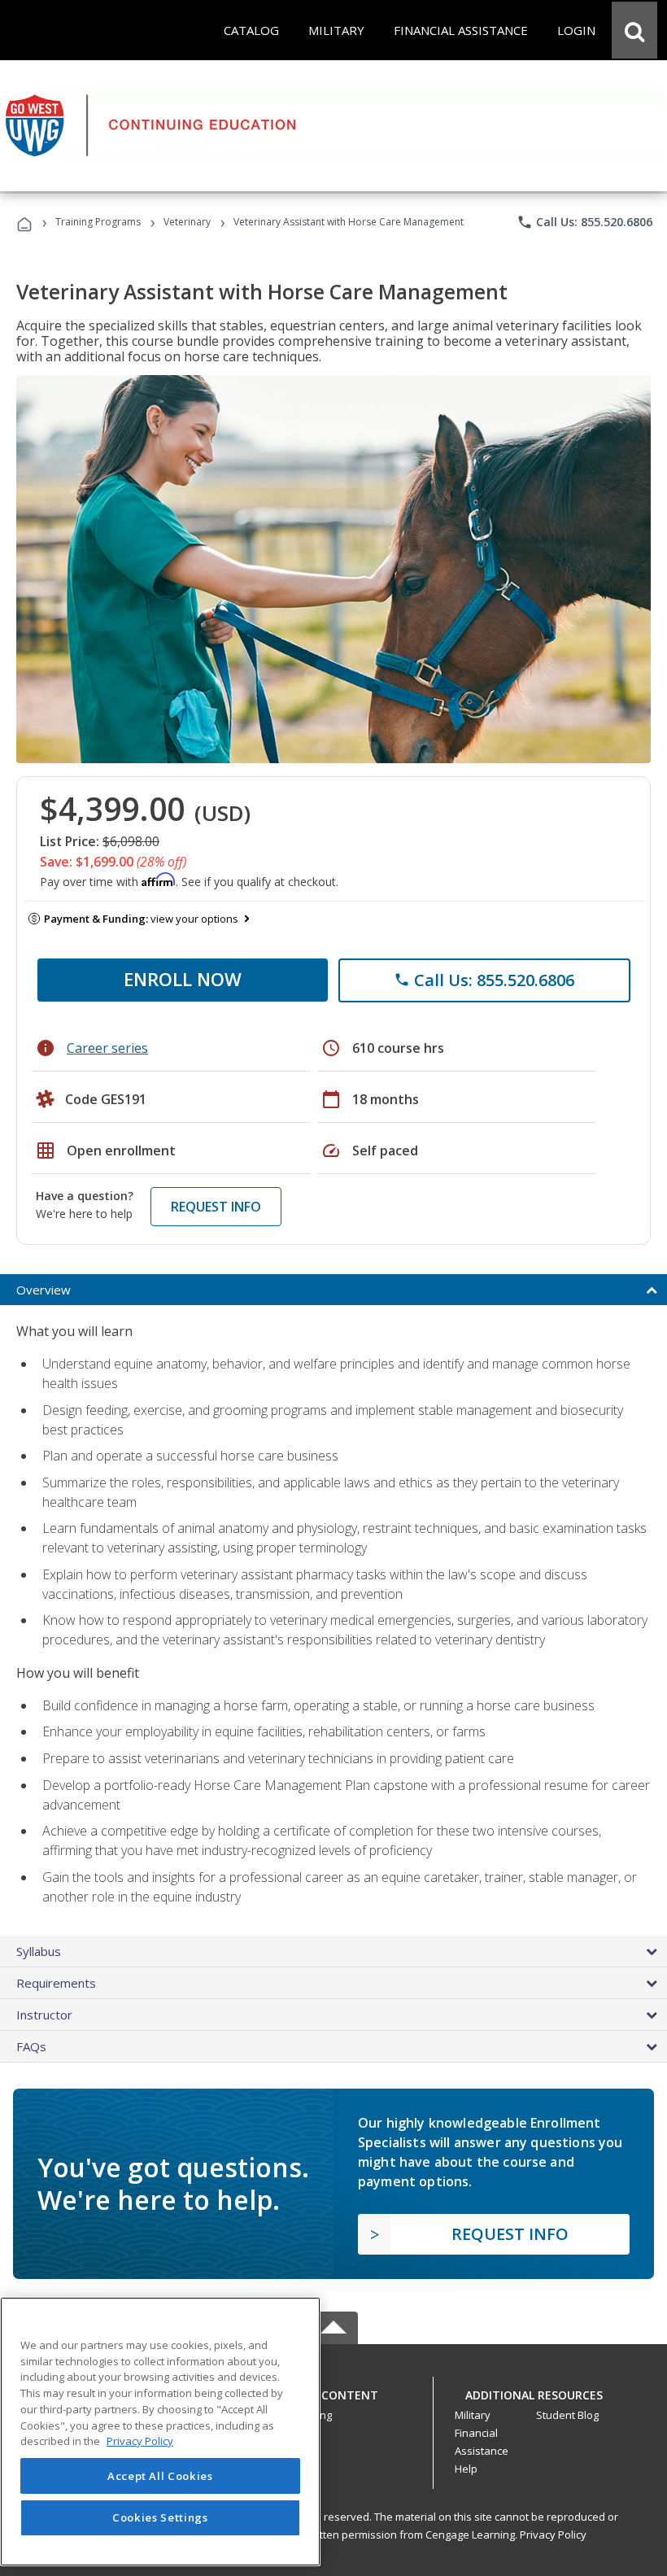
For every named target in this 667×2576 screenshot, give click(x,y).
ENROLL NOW (183, 979)
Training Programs (98, 222)
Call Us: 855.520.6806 (584, 222)
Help (466, 2469)
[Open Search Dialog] (634, 30)
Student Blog (567, 2415)
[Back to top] (333, 2391)
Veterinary (187, 222)
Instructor (44, 2015)
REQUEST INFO (216, 1207)
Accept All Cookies (160, 2476)
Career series (107, 1048)
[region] (160, 2432)
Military (473, 2415)
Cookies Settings (160, 2517)
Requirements (56, 1983)
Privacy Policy (553, 2535)
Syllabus (39, 1951)
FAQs (31, 2046)
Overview (44, 1290)
